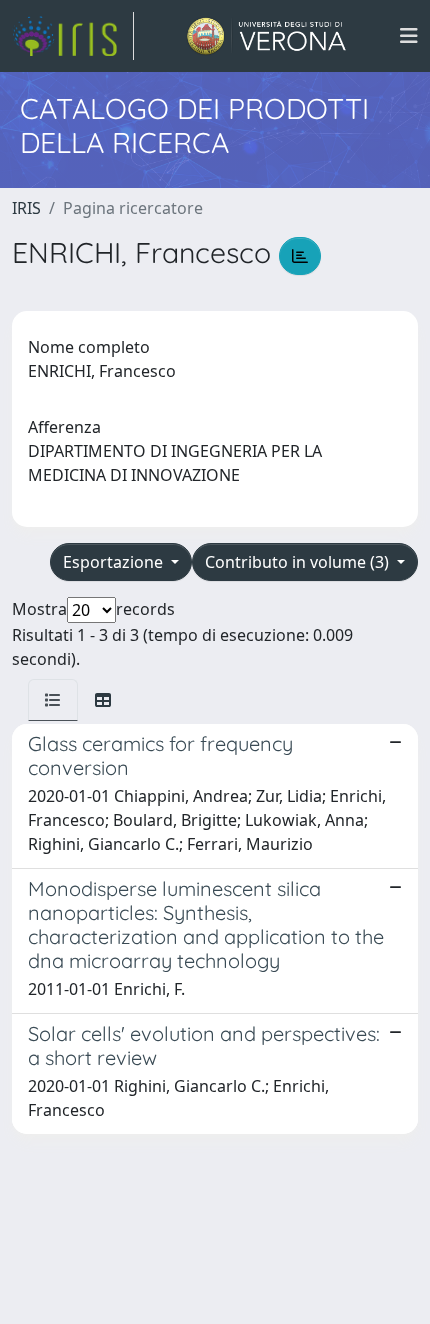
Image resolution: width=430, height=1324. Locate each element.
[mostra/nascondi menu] (409, 36)
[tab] (53, 700)
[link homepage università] (266, 36)
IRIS (26, 208)
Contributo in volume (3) (299, 562)
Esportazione (115, 562)
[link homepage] (73, 36)
